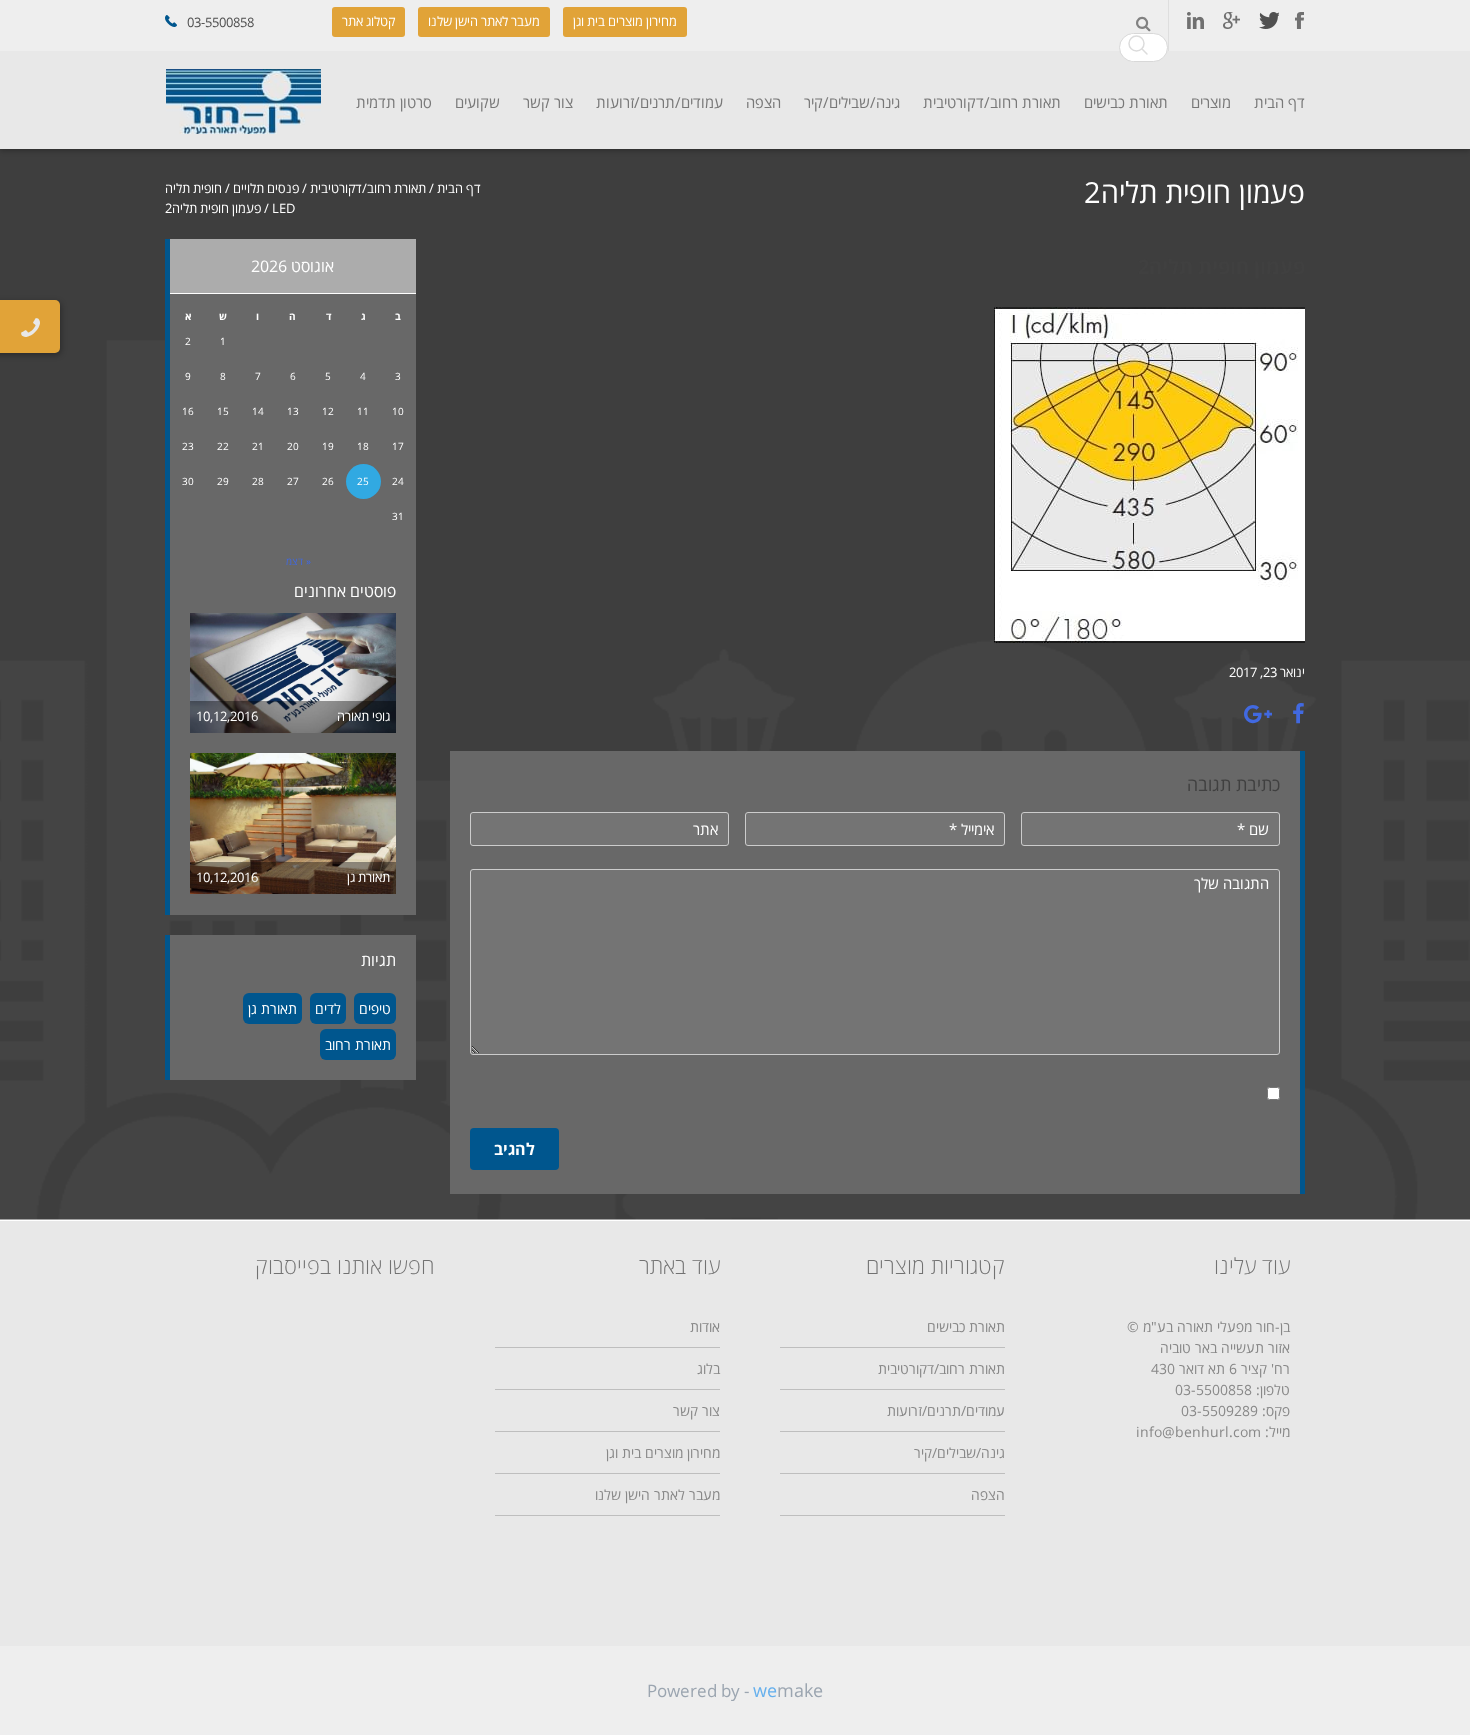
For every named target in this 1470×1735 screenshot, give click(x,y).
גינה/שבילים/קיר (852, 102)
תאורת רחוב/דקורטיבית (992, 102)
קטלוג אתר (368, 21)
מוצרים (1211, 102)
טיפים (375, 1008)
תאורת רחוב (358, 1044)
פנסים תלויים (266, 188)
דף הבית (1279, 102)
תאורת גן (368, 877)
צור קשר (548, 102)
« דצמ (298, 561)
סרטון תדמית (394, 102)
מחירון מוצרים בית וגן (625, 21)
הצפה (763, 102)
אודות (705, 1326)
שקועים (477, 102)
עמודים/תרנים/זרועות (659, 102)
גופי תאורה (363, 716)
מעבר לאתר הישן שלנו (484, 21)
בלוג (708, 1368)
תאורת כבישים (1126, 102)
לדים (328, 1008)
